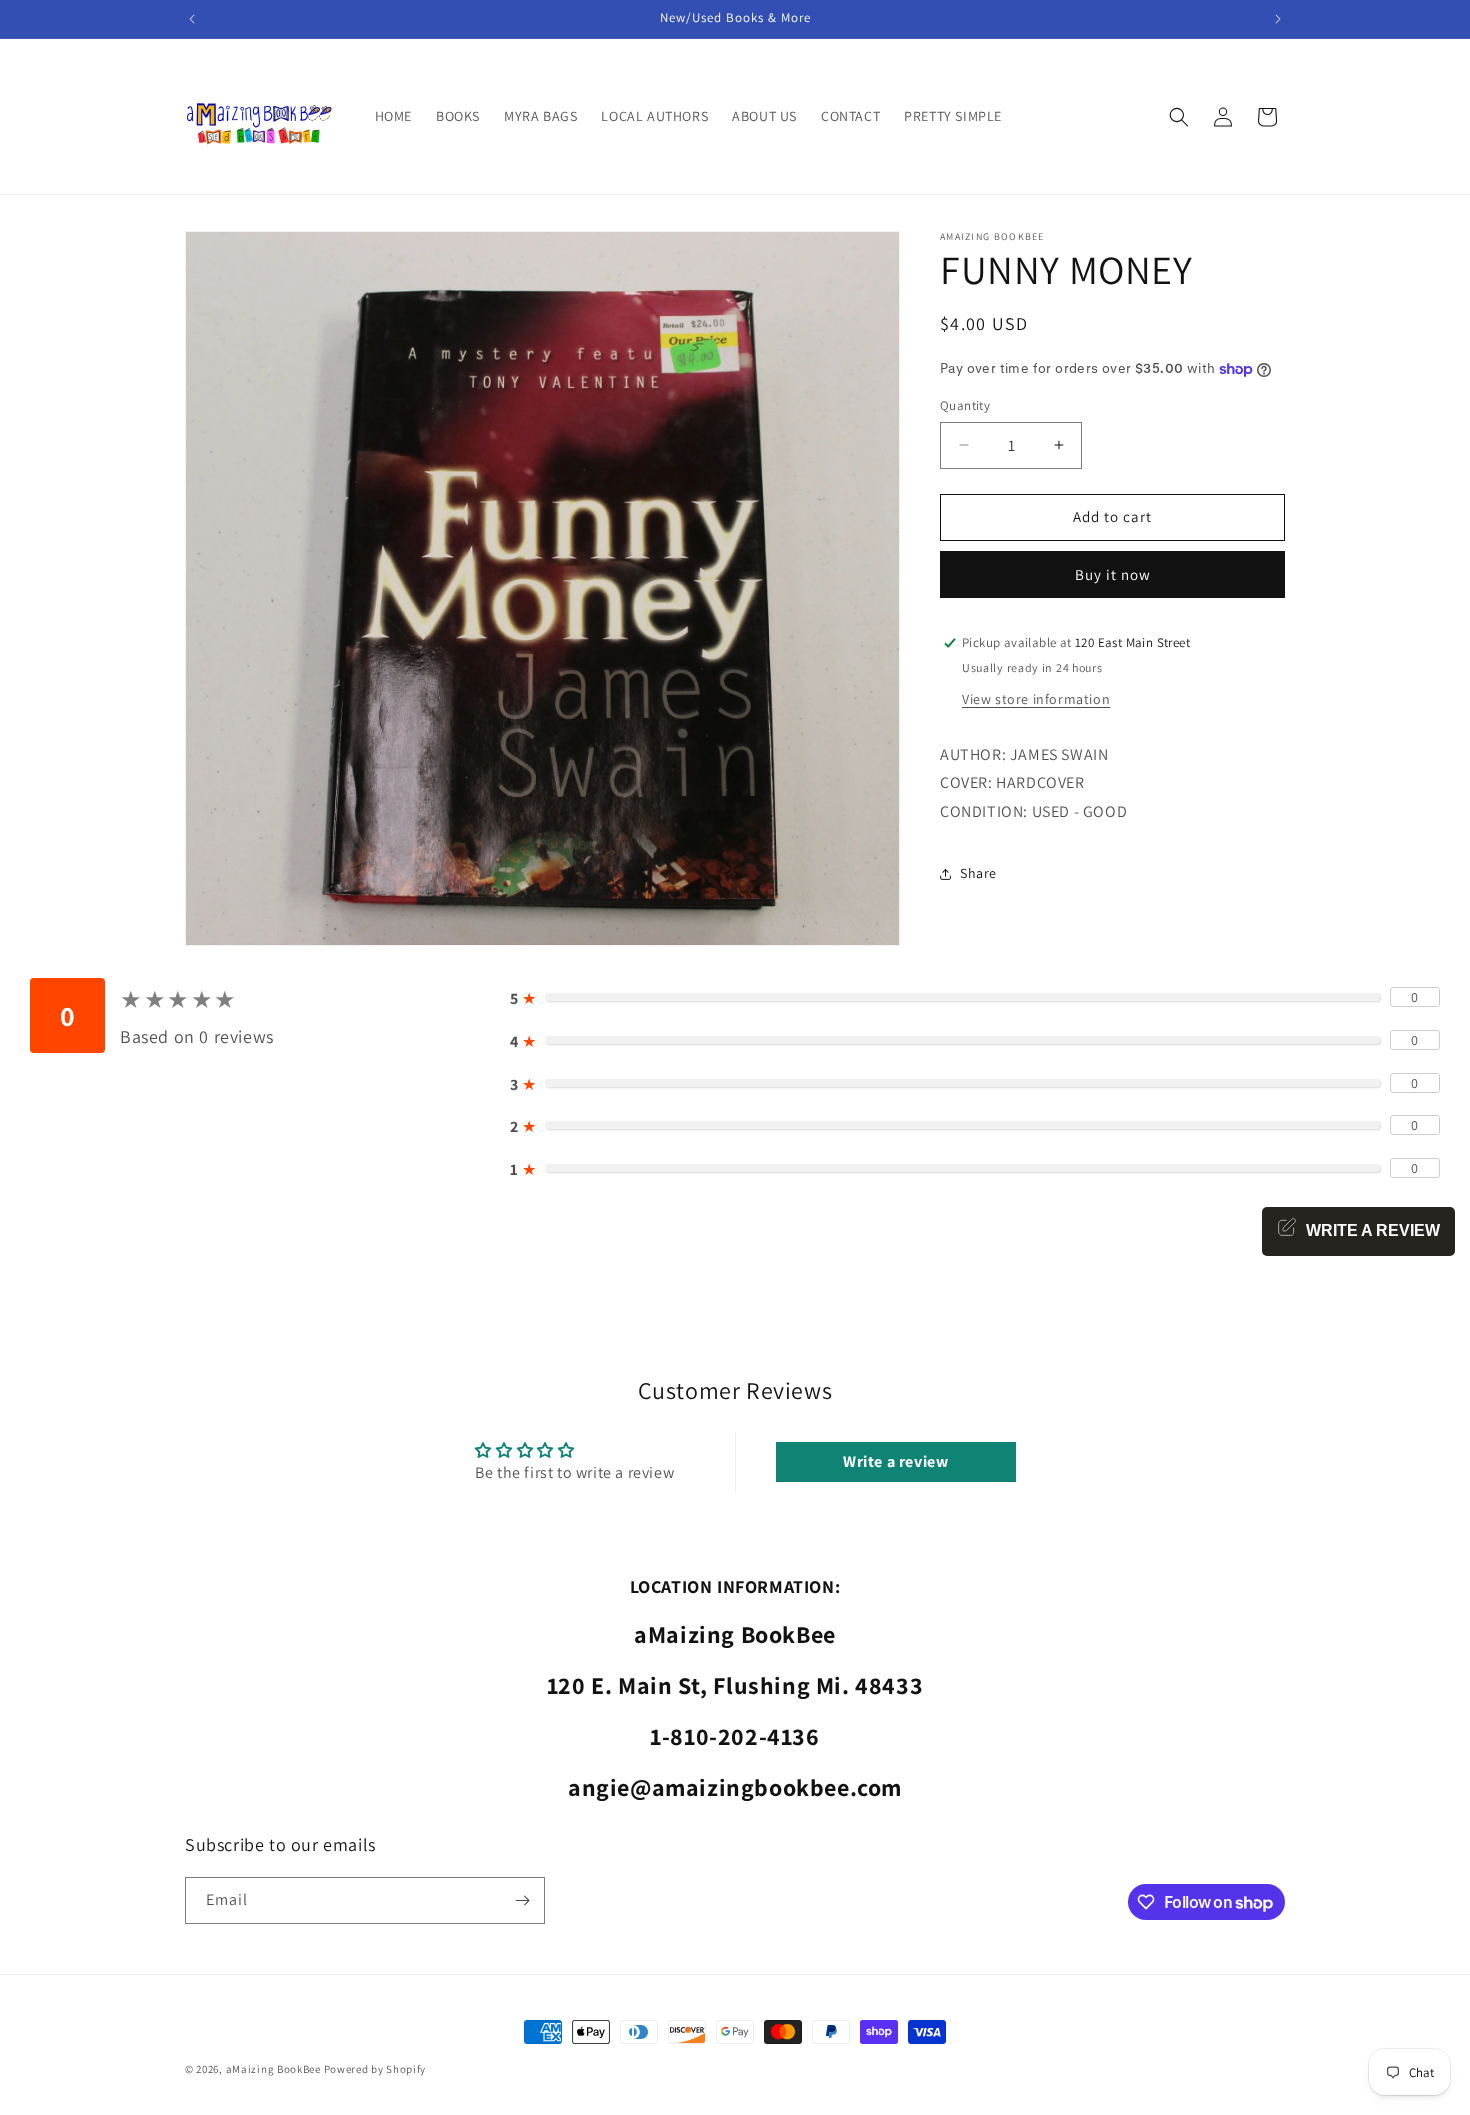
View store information (1036, 699)
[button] (1179, 117)
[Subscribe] (522, 1900)
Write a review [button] (895, 1460)
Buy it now (1113, 574)
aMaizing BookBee (273, 2069)
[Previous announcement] (192, 19)
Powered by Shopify (375, 2069)
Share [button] (978, 873)
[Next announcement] (1278, 19)
